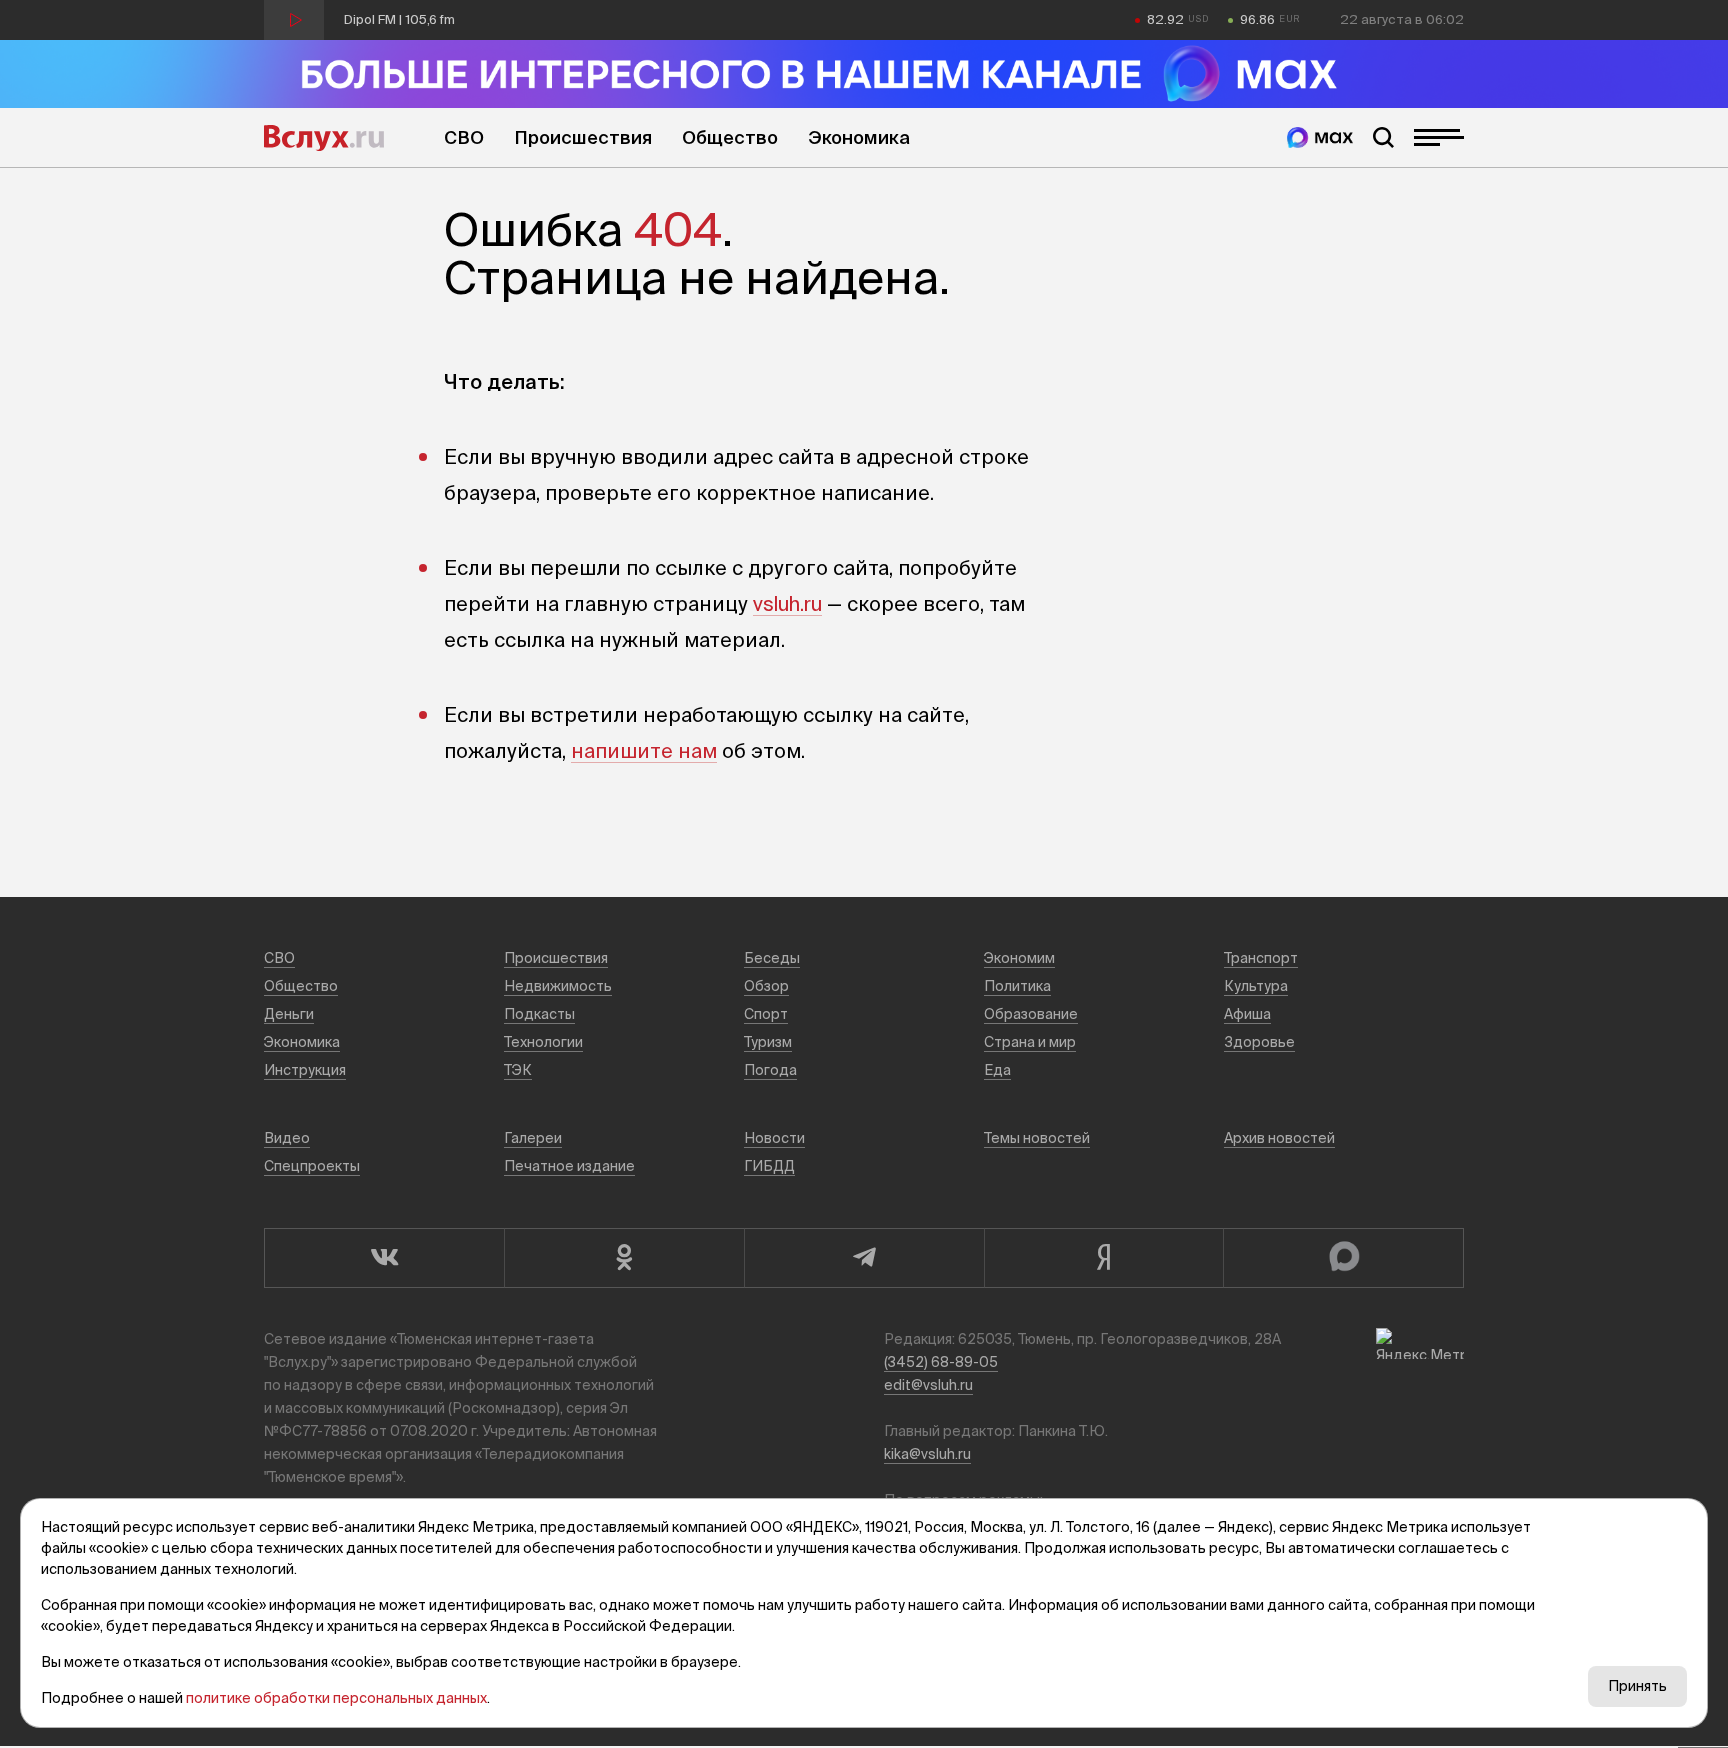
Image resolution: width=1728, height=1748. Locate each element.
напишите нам (644, 750)
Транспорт (1261, 958)
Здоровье (1259, 1042)
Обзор (766, 986)
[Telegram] (864, 1258)
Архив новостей (1279, 1138)
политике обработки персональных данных (336, 1698)
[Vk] (384, 1258)
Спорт (766, 1014)
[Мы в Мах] (1320, 137)
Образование (1031, 1014)
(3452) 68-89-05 (941, 1362)
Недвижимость (558, 986)
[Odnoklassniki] (624, 1258)
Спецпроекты (312, 1166)
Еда (997, 1070)
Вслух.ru (324, 138)
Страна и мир (1030, 1042)
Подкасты (539, 1014)
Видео (287, 1138)
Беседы (772, 958)
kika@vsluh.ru (927, 1454)
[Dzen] (1104, 1258)
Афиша (1247, 1014)
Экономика (859, 137)
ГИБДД (769, 1166)
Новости (774, 1138)
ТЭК (518, 1070)
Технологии (543, 1042)
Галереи (533, 1138)
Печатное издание (569, 1166)
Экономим (1019, 958)
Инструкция (305, 1070)
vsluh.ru (787, 603)
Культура (1256, 986)
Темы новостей (1037, 1138)
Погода (770, 1070)
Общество (730, 137)
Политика (1017, 986)
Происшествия (583, 137)
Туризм (768, 1042)
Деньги (289, 1014)
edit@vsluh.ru (928, 1385)
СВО (464, 137)
